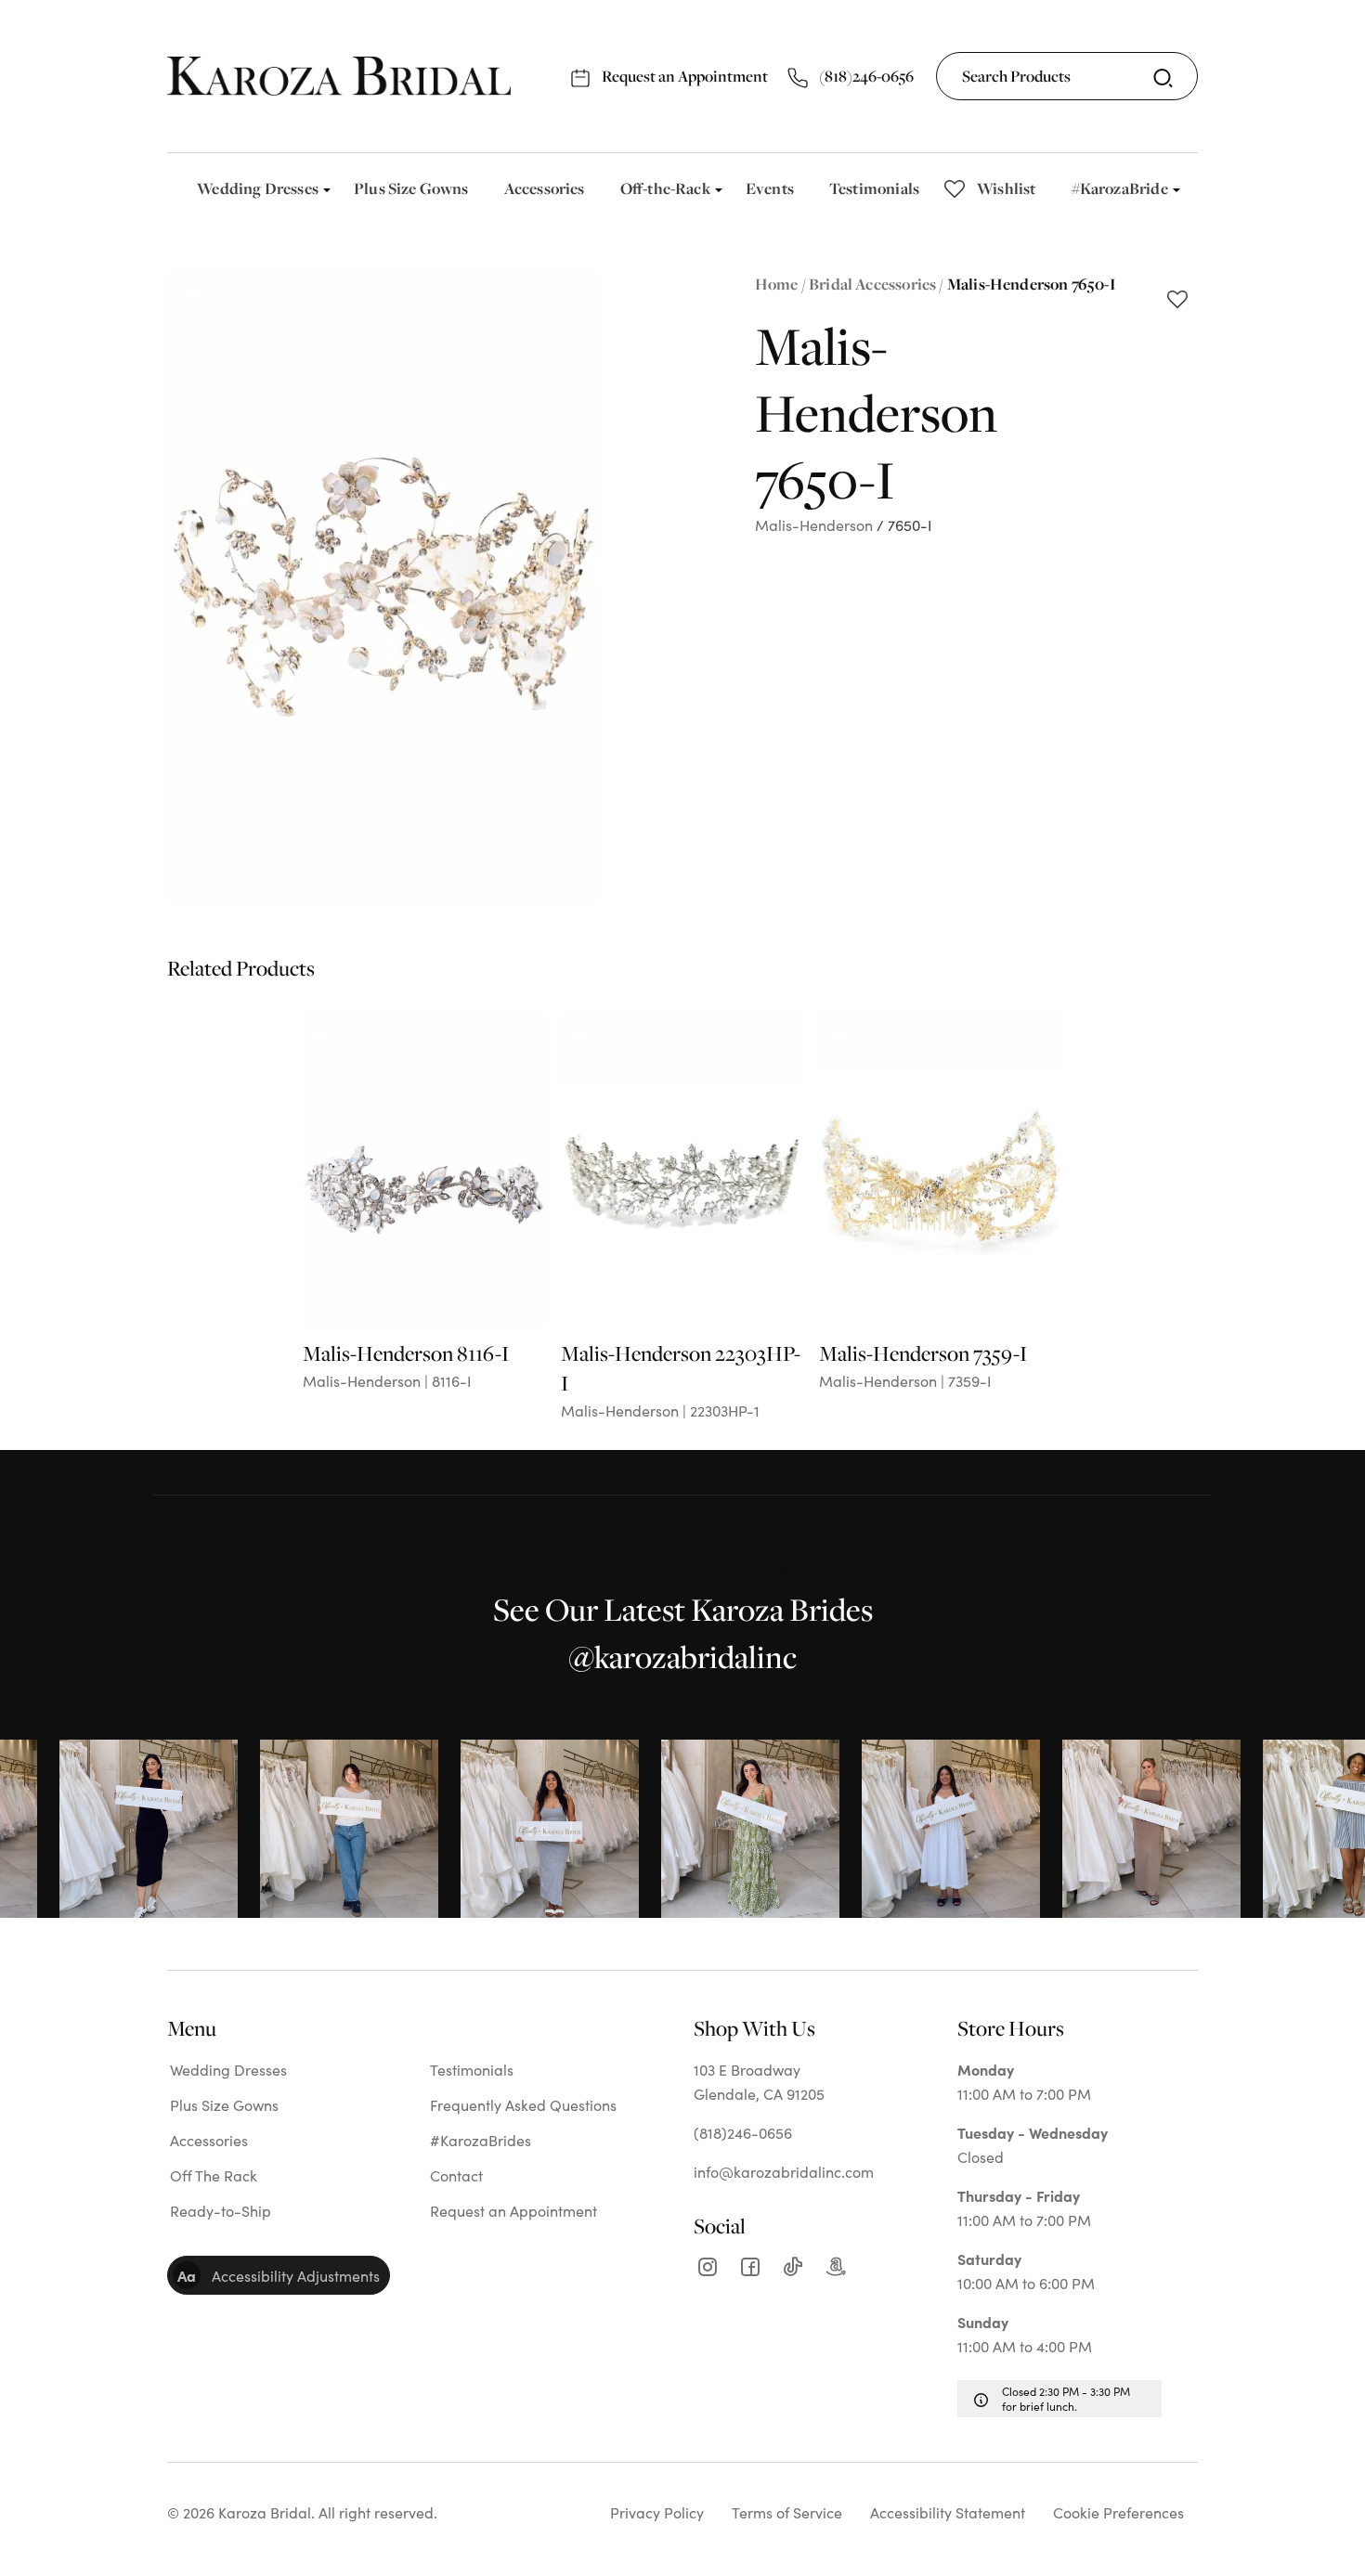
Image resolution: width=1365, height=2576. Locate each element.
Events (770, 188)
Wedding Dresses (258, 188)
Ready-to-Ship (221, 2210)
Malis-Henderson (814, 524)
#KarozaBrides (481, 2140)
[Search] (1163, 78)
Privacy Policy (657, 2512)
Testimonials (874, 188)
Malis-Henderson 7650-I (1032, 284)
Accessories (545, 188)
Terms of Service (787, 2512)
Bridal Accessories (872, 284)
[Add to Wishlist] (1177, 301)
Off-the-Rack (665, 188)
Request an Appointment (683, 76)
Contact (456, 2175)
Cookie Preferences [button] (1118, 2512)
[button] (279, 2275)
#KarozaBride (1120, 188)
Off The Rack (214, 2175)
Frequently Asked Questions (523, 2104)
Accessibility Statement (948, 2512)
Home (777, 284)
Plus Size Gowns (411, 188)
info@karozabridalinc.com (784, 2171)
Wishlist (1006, 188)
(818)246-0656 (865, 76)
